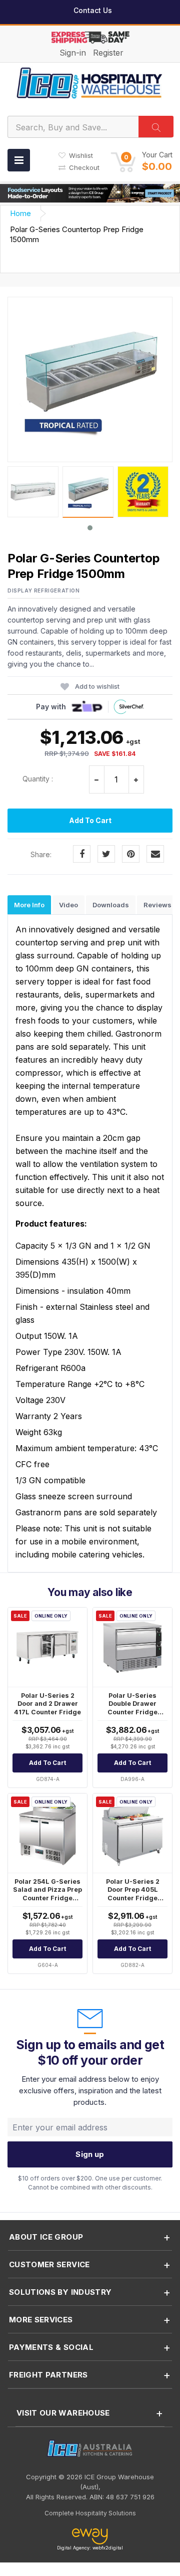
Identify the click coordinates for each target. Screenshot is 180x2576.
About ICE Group (46, 2237)
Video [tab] (68, 905)
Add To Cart (90, 820)
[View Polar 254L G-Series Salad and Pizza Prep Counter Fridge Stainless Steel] (47, 1833)
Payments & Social (51, 2347)
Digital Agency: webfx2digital (90, 2548)
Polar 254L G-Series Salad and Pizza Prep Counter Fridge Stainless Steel (47, 1894)
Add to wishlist (97, 686)
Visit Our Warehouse (63, 2413)
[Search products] (156, 127)
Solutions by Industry (60, 2292)
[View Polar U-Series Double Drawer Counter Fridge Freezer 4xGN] (132, 1647)
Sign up (90, 2154)
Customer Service (49, 2264)
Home (20, 213)
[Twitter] (106, 854)
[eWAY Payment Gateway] (90, 2537)
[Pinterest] (131, 854)
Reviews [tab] (157, 905)
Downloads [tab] (111, 905)
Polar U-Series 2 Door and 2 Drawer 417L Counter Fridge (47, 1704)
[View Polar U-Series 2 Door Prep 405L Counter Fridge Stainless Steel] (132, 1833)
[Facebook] (82, 854)
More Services (41, 2320)
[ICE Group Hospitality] (90, 82)
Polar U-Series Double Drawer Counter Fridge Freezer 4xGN (132, 1708)
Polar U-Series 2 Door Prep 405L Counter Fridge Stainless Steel (133, 1894)
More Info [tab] (29, 905)
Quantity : (38, 779)
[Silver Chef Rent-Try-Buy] (129, 707)
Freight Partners (48, 2375)
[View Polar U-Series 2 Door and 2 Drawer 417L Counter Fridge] (47, 1647)
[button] (141, 161)
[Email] (155, 854)
